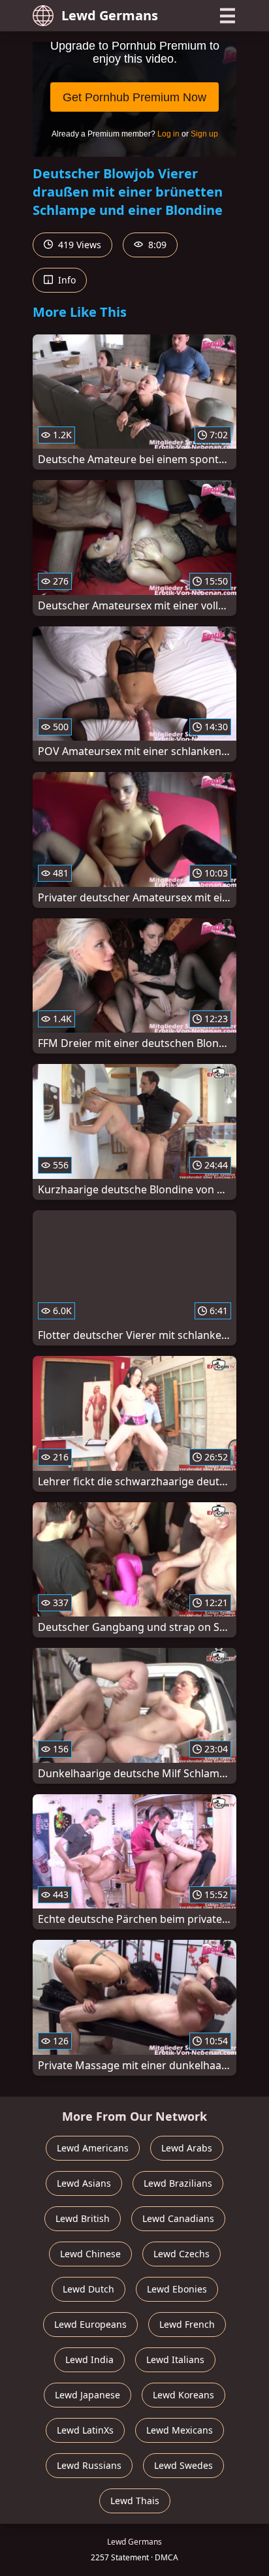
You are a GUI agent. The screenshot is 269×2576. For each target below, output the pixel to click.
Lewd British (83, 2218)
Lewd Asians (84, 2183)
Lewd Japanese (87, 2395)
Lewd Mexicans (180, 2430)
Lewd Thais (135, 2501)
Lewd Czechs (182, 2254)
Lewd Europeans (90, 2324)
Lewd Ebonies (177, 2289)
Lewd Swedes (183, 2465)
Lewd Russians (89, 2465)
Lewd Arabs (187, 2148)
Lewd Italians (175, 2359)
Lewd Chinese (90, 2254)
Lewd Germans (110, 15)
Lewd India (89, 2359)
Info (66, 280)
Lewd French (187, 2324)
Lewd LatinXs (85, 2430)
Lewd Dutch (88, 2289)
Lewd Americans (93, 2148)
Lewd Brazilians (178, 2183)
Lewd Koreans (183, 2395)
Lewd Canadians (178, 2218)
